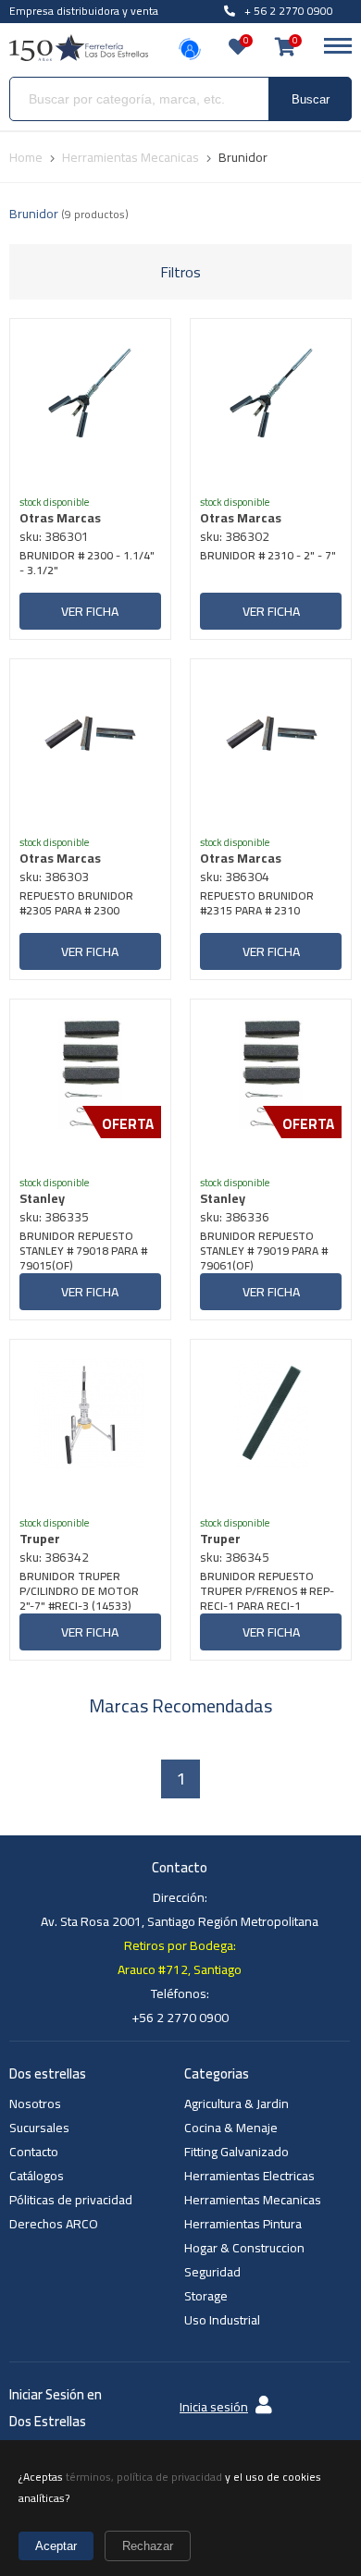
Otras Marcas (60, 518)
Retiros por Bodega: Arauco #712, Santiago (180, 1957)
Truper (40, 1539)
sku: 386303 (54, 877)
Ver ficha (90, 611)
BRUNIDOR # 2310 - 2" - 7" (268, 557)
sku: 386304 (235, 877)
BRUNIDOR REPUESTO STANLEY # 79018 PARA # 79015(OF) (83, 1251)
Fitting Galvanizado (237, 2152)
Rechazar (148, 2546)
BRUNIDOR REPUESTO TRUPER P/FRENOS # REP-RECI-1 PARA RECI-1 (267, 1591)
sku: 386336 (235, 1217)
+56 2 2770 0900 (180, 2018)
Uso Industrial (222, 2320)
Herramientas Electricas (249, 2176)
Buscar (311, 99)
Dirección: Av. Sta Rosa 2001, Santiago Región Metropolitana (180, 1909)
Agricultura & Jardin (237, 2104)
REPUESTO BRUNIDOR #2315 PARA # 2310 (257, 905)
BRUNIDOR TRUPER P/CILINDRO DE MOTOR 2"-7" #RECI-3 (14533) (79, 1591)
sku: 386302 (235, 536)
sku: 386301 (54, 536)
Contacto (34, 2152)
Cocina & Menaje (231, 2128)
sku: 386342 (54, 1557)
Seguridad (212, 2272)
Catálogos (37, 2176)
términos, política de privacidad (144, 2477)
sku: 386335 (54, 1217)
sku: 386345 (235, 1557)
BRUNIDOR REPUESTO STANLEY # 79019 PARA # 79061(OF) (264, 1251)
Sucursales (39, 2128)
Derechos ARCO (54, 2224)
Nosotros (35, 2104)
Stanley (42, 1198)
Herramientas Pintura (243, 2224)
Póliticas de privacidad (71, 2200)
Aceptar (56, 2546)
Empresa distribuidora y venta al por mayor (84, 21)
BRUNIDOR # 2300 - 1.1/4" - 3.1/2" (87, 564)
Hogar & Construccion (244, 2248)
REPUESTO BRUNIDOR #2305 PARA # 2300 (76, 905)
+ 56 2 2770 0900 (289, 11)
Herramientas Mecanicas (253, 2200)
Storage (206, 2296)
